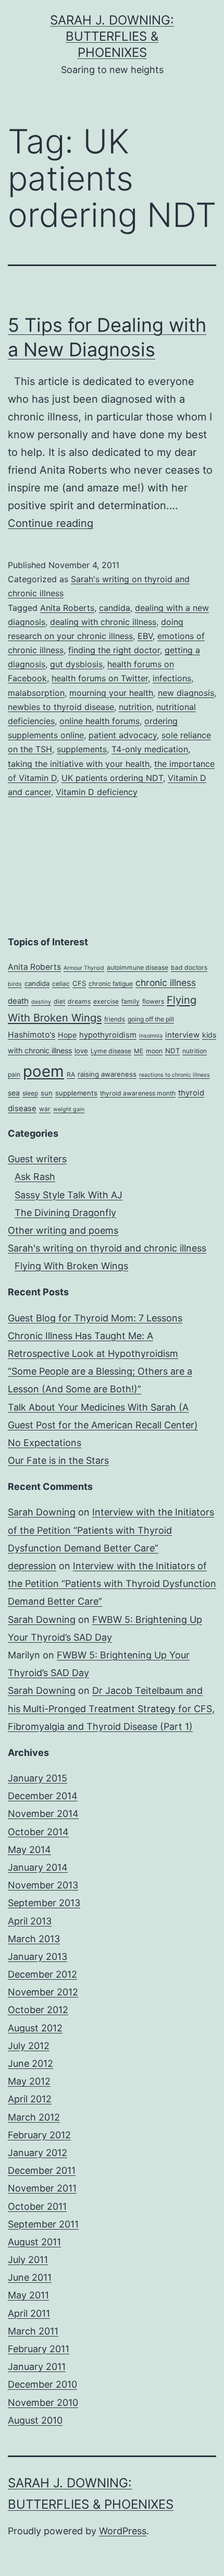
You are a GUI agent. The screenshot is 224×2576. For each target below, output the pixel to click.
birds (15, 984)
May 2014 (29, 1850)
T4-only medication (150, 749)
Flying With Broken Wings (71, 1266)
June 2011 (30, 2277)
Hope (67, 1035)
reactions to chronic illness (175, 1075)
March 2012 (34, 2117)
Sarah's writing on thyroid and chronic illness (107, 1248)
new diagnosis (186, 693)
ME (139, 1051)
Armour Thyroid (84, 968)
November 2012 (43, 1992)
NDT (172, 1051)
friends (115, 1019)
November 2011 (42, 2188)
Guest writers (37, 1159)
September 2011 (43, 2224)
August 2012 (35, 2028)
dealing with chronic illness (103, 622)
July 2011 (28, 2260)
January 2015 (38, 1778)
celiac (61, 984)
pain (14, 1074)
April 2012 (30, 2099)
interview (182, 1035)
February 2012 (39, 2135)
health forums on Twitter (100, 678)
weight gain (69, 1109)
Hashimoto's (32, 1035)
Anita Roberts (67, 608)
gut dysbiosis (76, 664)
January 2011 (37, 2367)
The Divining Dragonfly (65, 1213)
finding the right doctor (114, 650)
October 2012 (38, 2010)
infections (172, 678)
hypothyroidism (108, 1035)
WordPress (123, 2531)
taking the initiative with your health (79, 764)
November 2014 (43, 1814)
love (81, 1051)
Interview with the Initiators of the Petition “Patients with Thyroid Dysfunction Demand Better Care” (111, 1530)
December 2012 (42, 1974)
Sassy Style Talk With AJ (69, 1195)
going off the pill (151, 1019)
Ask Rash (35, 1177)
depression (32, 1566)
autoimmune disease (138, 967)
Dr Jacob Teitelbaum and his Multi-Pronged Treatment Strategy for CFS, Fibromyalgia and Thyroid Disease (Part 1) (111, 1708)
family (130, 1001)
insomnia (151, 1036)
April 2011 (29, 2313)
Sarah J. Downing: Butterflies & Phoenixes (112, 36)
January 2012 (38, 2153)
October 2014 (38, 1832)
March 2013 (34, 1939)
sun (47, 1093)
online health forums (99, 721)
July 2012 (29, 2046)
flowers (153, 1001)
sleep (30, 1093)
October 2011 (37, 2206)
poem (43, 1071)
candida (115, 608)
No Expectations (45, 1443)
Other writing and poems (63, 1230)
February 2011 (39, 2349)
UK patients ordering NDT (112, 778)
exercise (106, 1001)
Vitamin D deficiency (97, 792)
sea (14, 1093)
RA (71, 1074)
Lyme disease (111, 1051)
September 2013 (44, 1903)
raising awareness (107, 1074)
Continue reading (51, 523)
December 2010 (42, 2384)
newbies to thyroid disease (61, 707)
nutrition (135, 707)
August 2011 (34, 2242)
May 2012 (29, 2081)
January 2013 (38, 1957)
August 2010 (35, 2420)
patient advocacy (123, 735)
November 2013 (43, 1885)
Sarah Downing (42, 1512)
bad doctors (189, 967)
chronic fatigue (111, 984)
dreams (79, 1001)
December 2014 (43, 1796)
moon (154, 1051)
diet (59, 1001)
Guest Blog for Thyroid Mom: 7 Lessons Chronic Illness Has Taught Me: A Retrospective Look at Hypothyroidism (95, 1336)
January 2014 (38, 1867)
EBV (145, 636)
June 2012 (30, 2063)
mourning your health (111, 693)
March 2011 (33, 2331)
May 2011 (28, 2295)
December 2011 (42, 2170)
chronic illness (166, 983)
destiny (41, 1002)
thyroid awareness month (138, 1093)
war (45, 1109)
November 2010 (43, 2403)
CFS (79, 983)
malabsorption (36, 693)
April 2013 (30, 1921)
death (18, 1001)
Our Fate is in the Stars (58, 1460)
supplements (82, 749)
